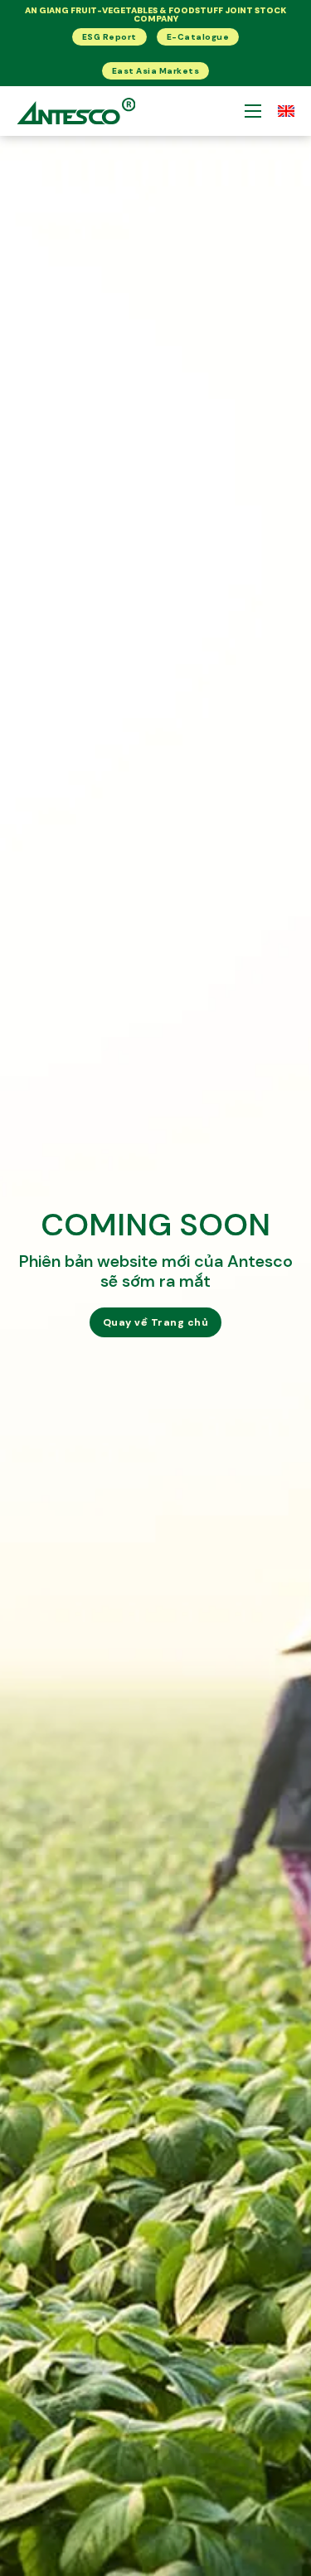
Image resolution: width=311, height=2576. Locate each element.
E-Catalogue (198, 37)
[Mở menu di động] (253, 111)
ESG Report (109, 37)
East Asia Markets (156, 71)
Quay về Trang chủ (156, 1322)
